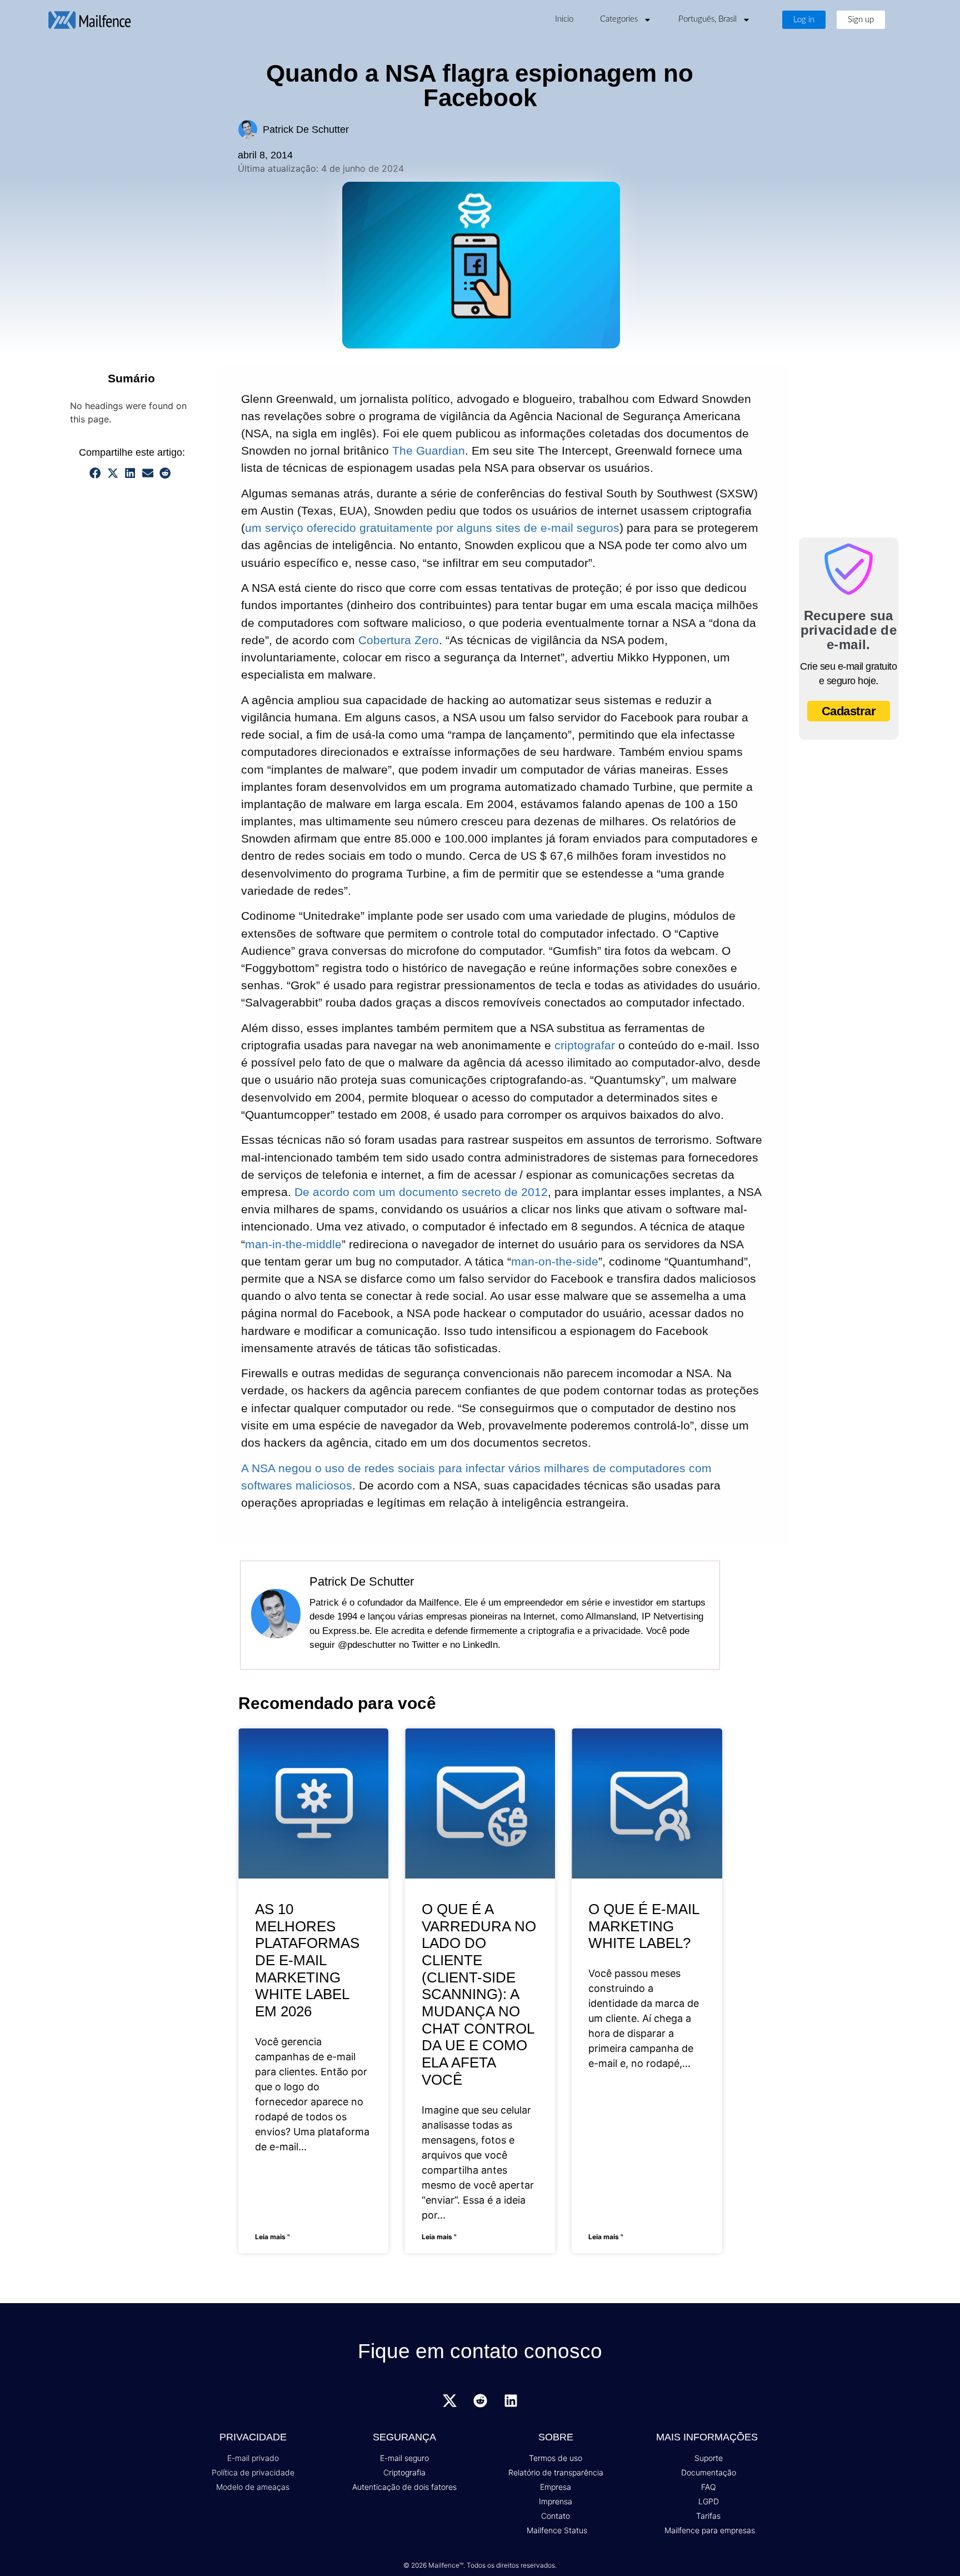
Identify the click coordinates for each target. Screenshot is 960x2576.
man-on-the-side (555, 1261)
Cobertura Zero (399, 640)
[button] (96, 473)
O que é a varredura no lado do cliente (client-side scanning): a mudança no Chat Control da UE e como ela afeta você (479, 1994)
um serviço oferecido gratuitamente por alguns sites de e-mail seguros (432, 528)
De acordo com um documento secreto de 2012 (421, 1192)
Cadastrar (849, 711)
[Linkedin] (511, 2401)
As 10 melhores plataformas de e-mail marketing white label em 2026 (307, 1960)
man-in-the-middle (293, 1244)
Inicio (564, 19)
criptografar (585, 1045)
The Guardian (429, 450)
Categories (619, 19)
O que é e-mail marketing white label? (644, 1926)
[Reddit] (480, 2401)
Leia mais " (272, 2237)
